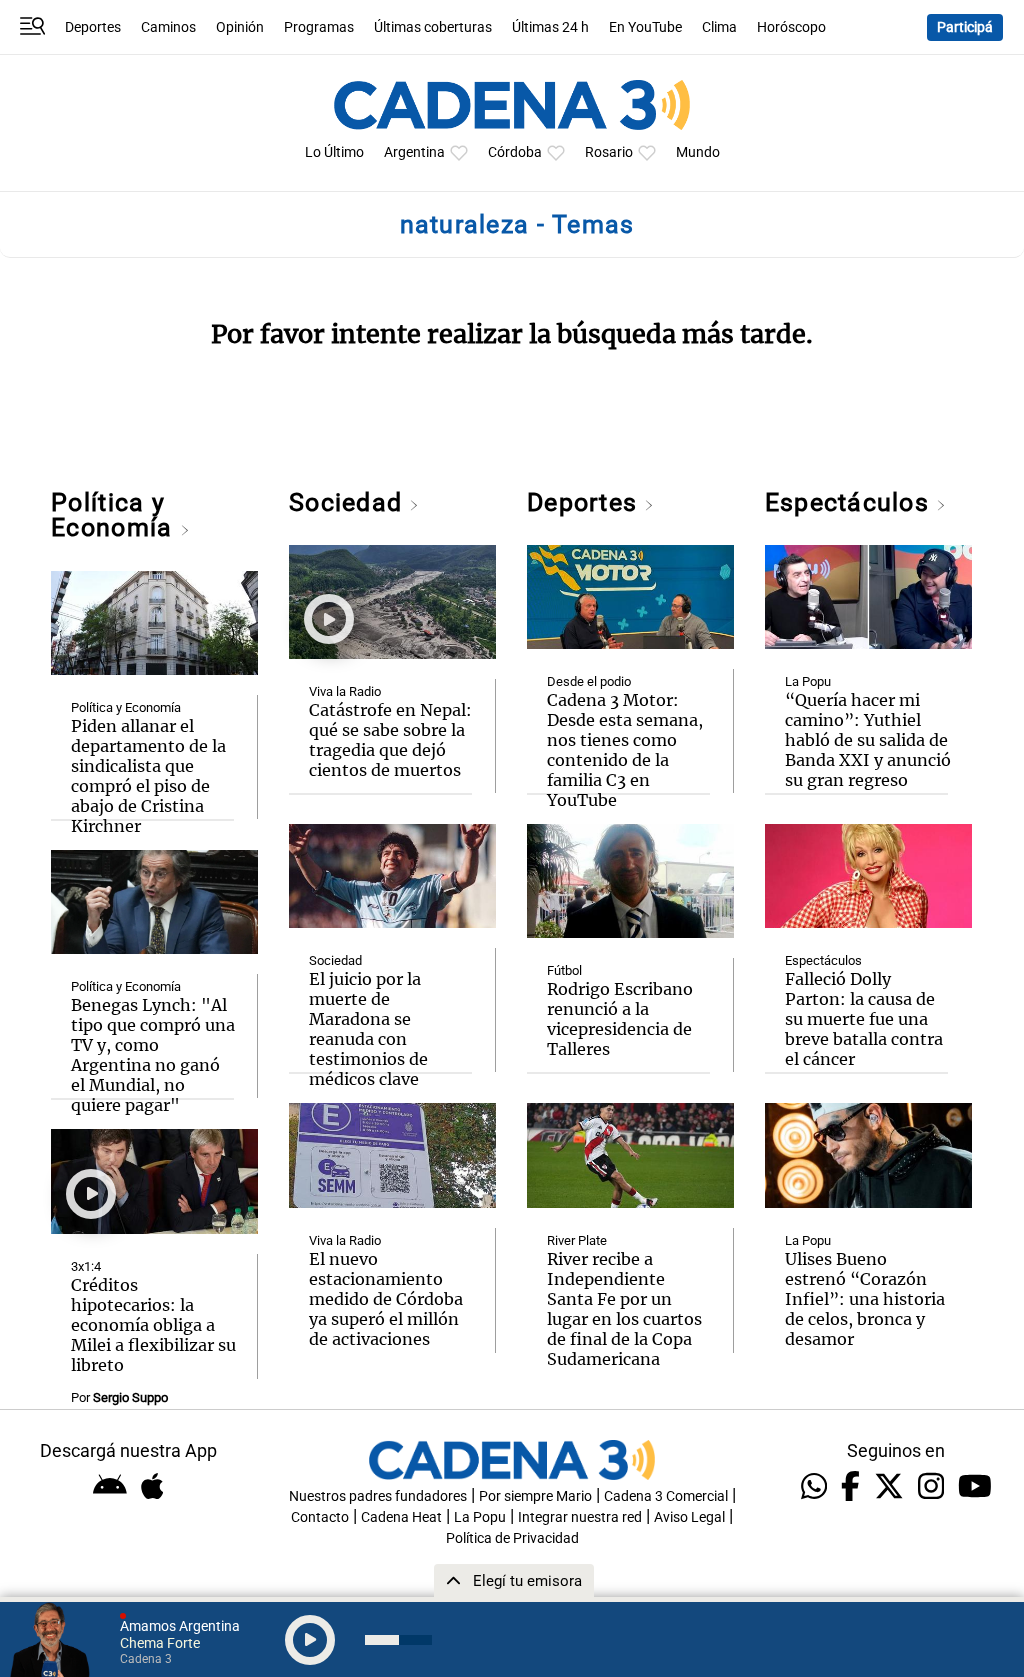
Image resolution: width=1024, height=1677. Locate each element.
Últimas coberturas (433, 27)
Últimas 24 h (550, 27)
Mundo (698, 152)
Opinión (240, 27)
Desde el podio (589, 681)
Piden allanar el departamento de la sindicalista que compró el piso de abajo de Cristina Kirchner (148, 776)
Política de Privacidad (512, 1538)
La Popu (808, 681)
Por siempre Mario (535, 1496)
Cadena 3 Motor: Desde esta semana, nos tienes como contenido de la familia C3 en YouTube (625, 750)
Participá (965, 27)
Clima (719, 27)
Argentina (414, 152)
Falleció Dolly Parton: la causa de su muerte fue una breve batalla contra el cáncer (864, 1019)
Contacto (320, 1517)
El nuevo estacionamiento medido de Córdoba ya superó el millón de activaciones (386, 1299)
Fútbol (564, 970)
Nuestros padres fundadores (378, 1496)
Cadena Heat (401, 1517)
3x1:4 (86, 1266)
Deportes (93, 27)
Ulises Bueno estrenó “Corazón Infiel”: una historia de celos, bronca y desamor (865, 1299)
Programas (319, 27)
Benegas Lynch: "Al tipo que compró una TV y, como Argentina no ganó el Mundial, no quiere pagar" (153, 1055)
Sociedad (349, 502)
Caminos (168, 27)
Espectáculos (850, 502)
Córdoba (515, 152)
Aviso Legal (689, 1517)
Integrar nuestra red (580, 1517)
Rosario (609, 152)
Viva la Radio (345, 691)
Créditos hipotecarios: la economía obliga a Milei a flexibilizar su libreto (153, 1325)
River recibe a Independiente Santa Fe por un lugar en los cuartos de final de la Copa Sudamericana (624, 1309)
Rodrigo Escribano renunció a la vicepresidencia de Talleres (620, 1019)
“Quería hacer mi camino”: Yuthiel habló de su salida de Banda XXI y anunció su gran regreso (868, 740)
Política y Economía (115, 515)
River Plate (577, 1240)
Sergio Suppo (130, 1397)
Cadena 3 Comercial (666, 1496)
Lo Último (334, 152)
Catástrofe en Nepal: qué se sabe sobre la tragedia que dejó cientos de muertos (390, 740)
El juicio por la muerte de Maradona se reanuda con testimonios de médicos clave (368, 1029)
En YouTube (645, 27)
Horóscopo (791, 27)
